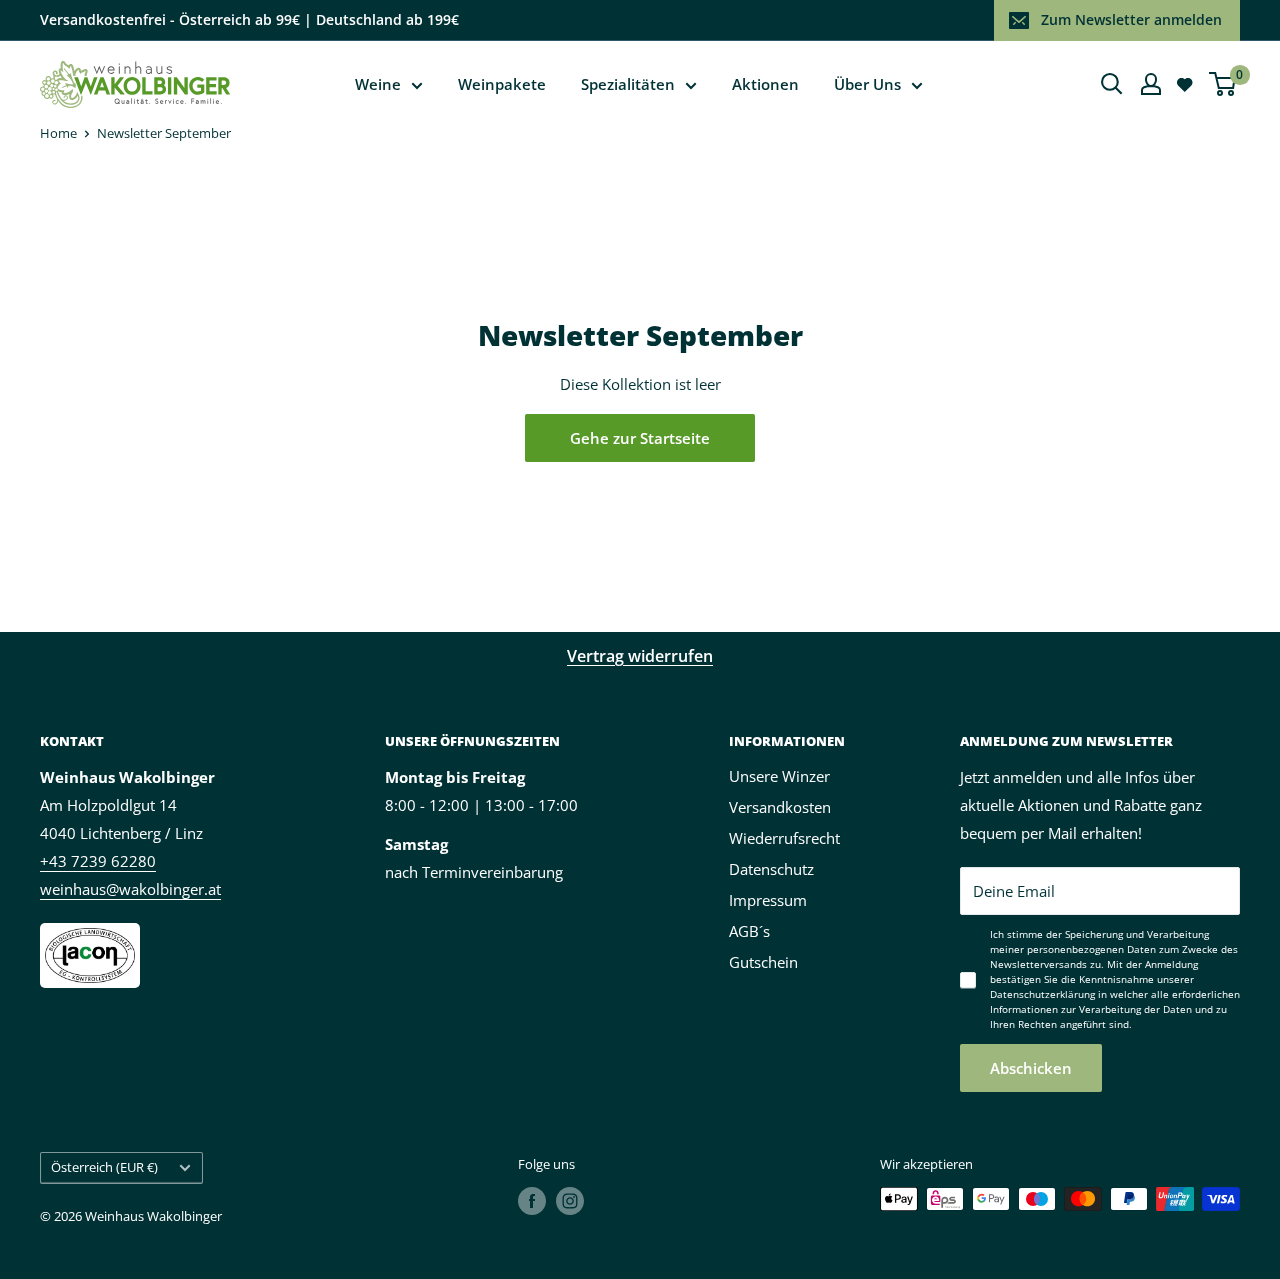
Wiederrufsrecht (784, 838)
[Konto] (1151, 84)
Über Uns (867, 84)
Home (58, 133)
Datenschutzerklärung (1042, 994)
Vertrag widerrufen (640, 656)
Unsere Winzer (779, 776)
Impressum (768, 900)
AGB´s (749, 931)
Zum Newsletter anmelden (1131, 19)
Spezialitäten (628, 84)
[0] (1223, 84)
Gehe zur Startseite (640, 438)
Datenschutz (771, 869)
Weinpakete (502, 84)
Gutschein (763, 962)
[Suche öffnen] (1112, 84)
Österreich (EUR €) (104, 1167)
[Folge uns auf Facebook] (532, 1201)
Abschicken (1031, 1068)
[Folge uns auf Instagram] (570, 1201)
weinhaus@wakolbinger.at (130, 889)
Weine (378, 84)
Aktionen (765, 84)
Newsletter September (164, 133)
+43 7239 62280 (98, 861)
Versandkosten (780, 807)
